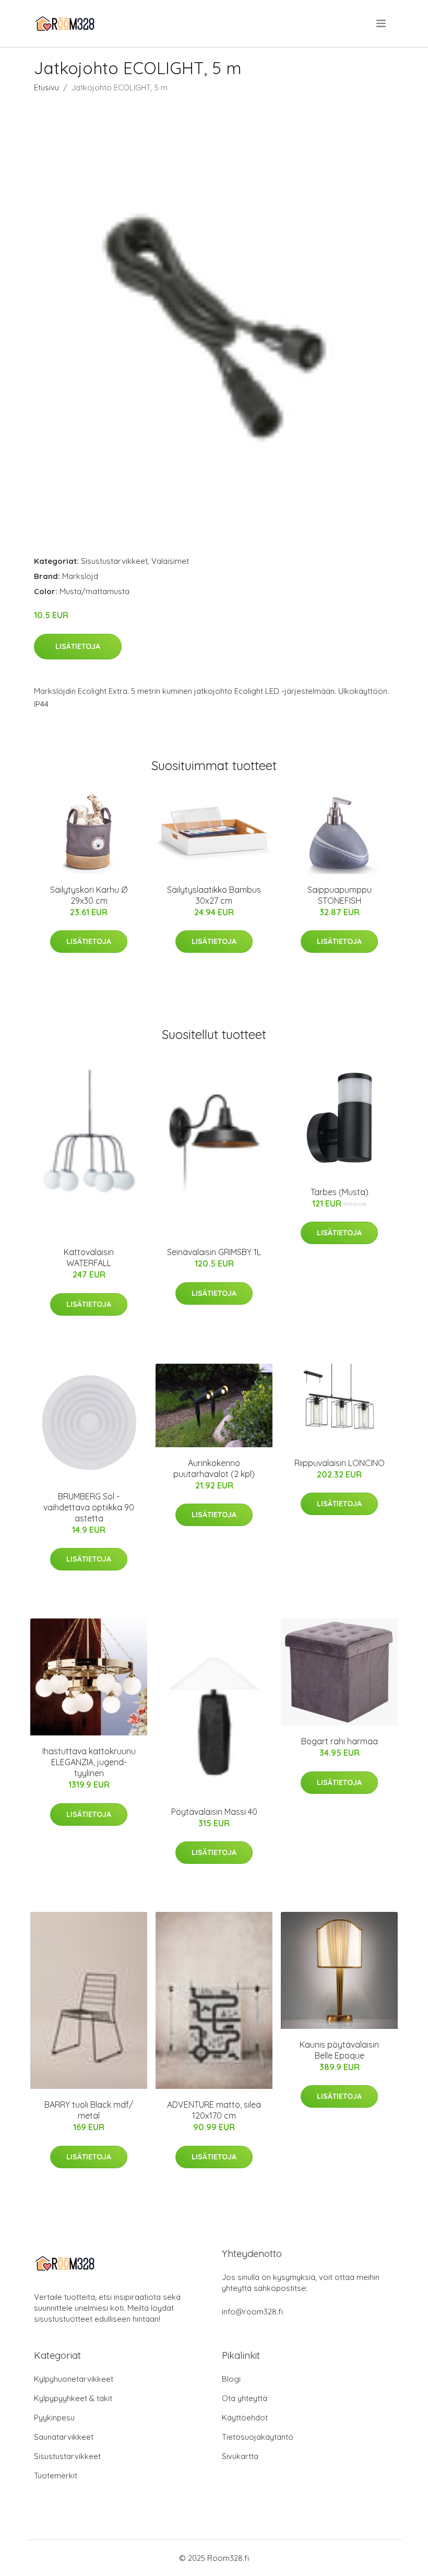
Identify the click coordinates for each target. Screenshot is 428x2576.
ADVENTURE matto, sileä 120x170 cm (214, 2110)
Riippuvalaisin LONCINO (340, 1463)
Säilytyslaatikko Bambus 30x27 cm (214, 895)
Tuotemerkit (56, 2475)
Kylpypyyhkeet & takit (73, 2398)
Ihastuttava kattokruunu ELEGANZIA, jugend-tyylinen (89, 1762)
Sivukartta (240, 2456)
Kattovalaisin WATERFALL (89, 1257)
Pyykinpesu (54, 2418)
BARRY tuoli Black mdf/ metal (89, 2110)
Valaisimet (170, 561)
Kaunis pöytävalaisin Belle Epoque (339, 2050)
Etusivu (46, 87)
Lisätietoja (78, 646)
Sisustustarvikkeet (114, 561)
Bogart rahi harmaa (340, 1741)
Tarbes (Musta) (340, 1192)
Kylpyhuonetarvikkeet (74, 2379)
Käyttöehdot (245, 2418)
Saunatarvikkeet (64, 2437)
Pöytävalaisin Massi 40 (214, 1812)
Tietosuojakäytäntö (258, 2437)
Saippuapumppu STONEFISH (340, 895)
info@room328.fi (252, 2312)
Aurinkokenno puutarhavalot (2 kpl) (214, 1468)
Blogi (231, 2379)
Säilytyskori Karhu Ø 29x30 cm (89, 895)
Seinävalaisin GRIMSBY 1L (214, 1252)
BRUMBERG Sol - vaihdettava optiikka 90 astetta (89, 1507)
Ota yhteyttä (245, 2398)
